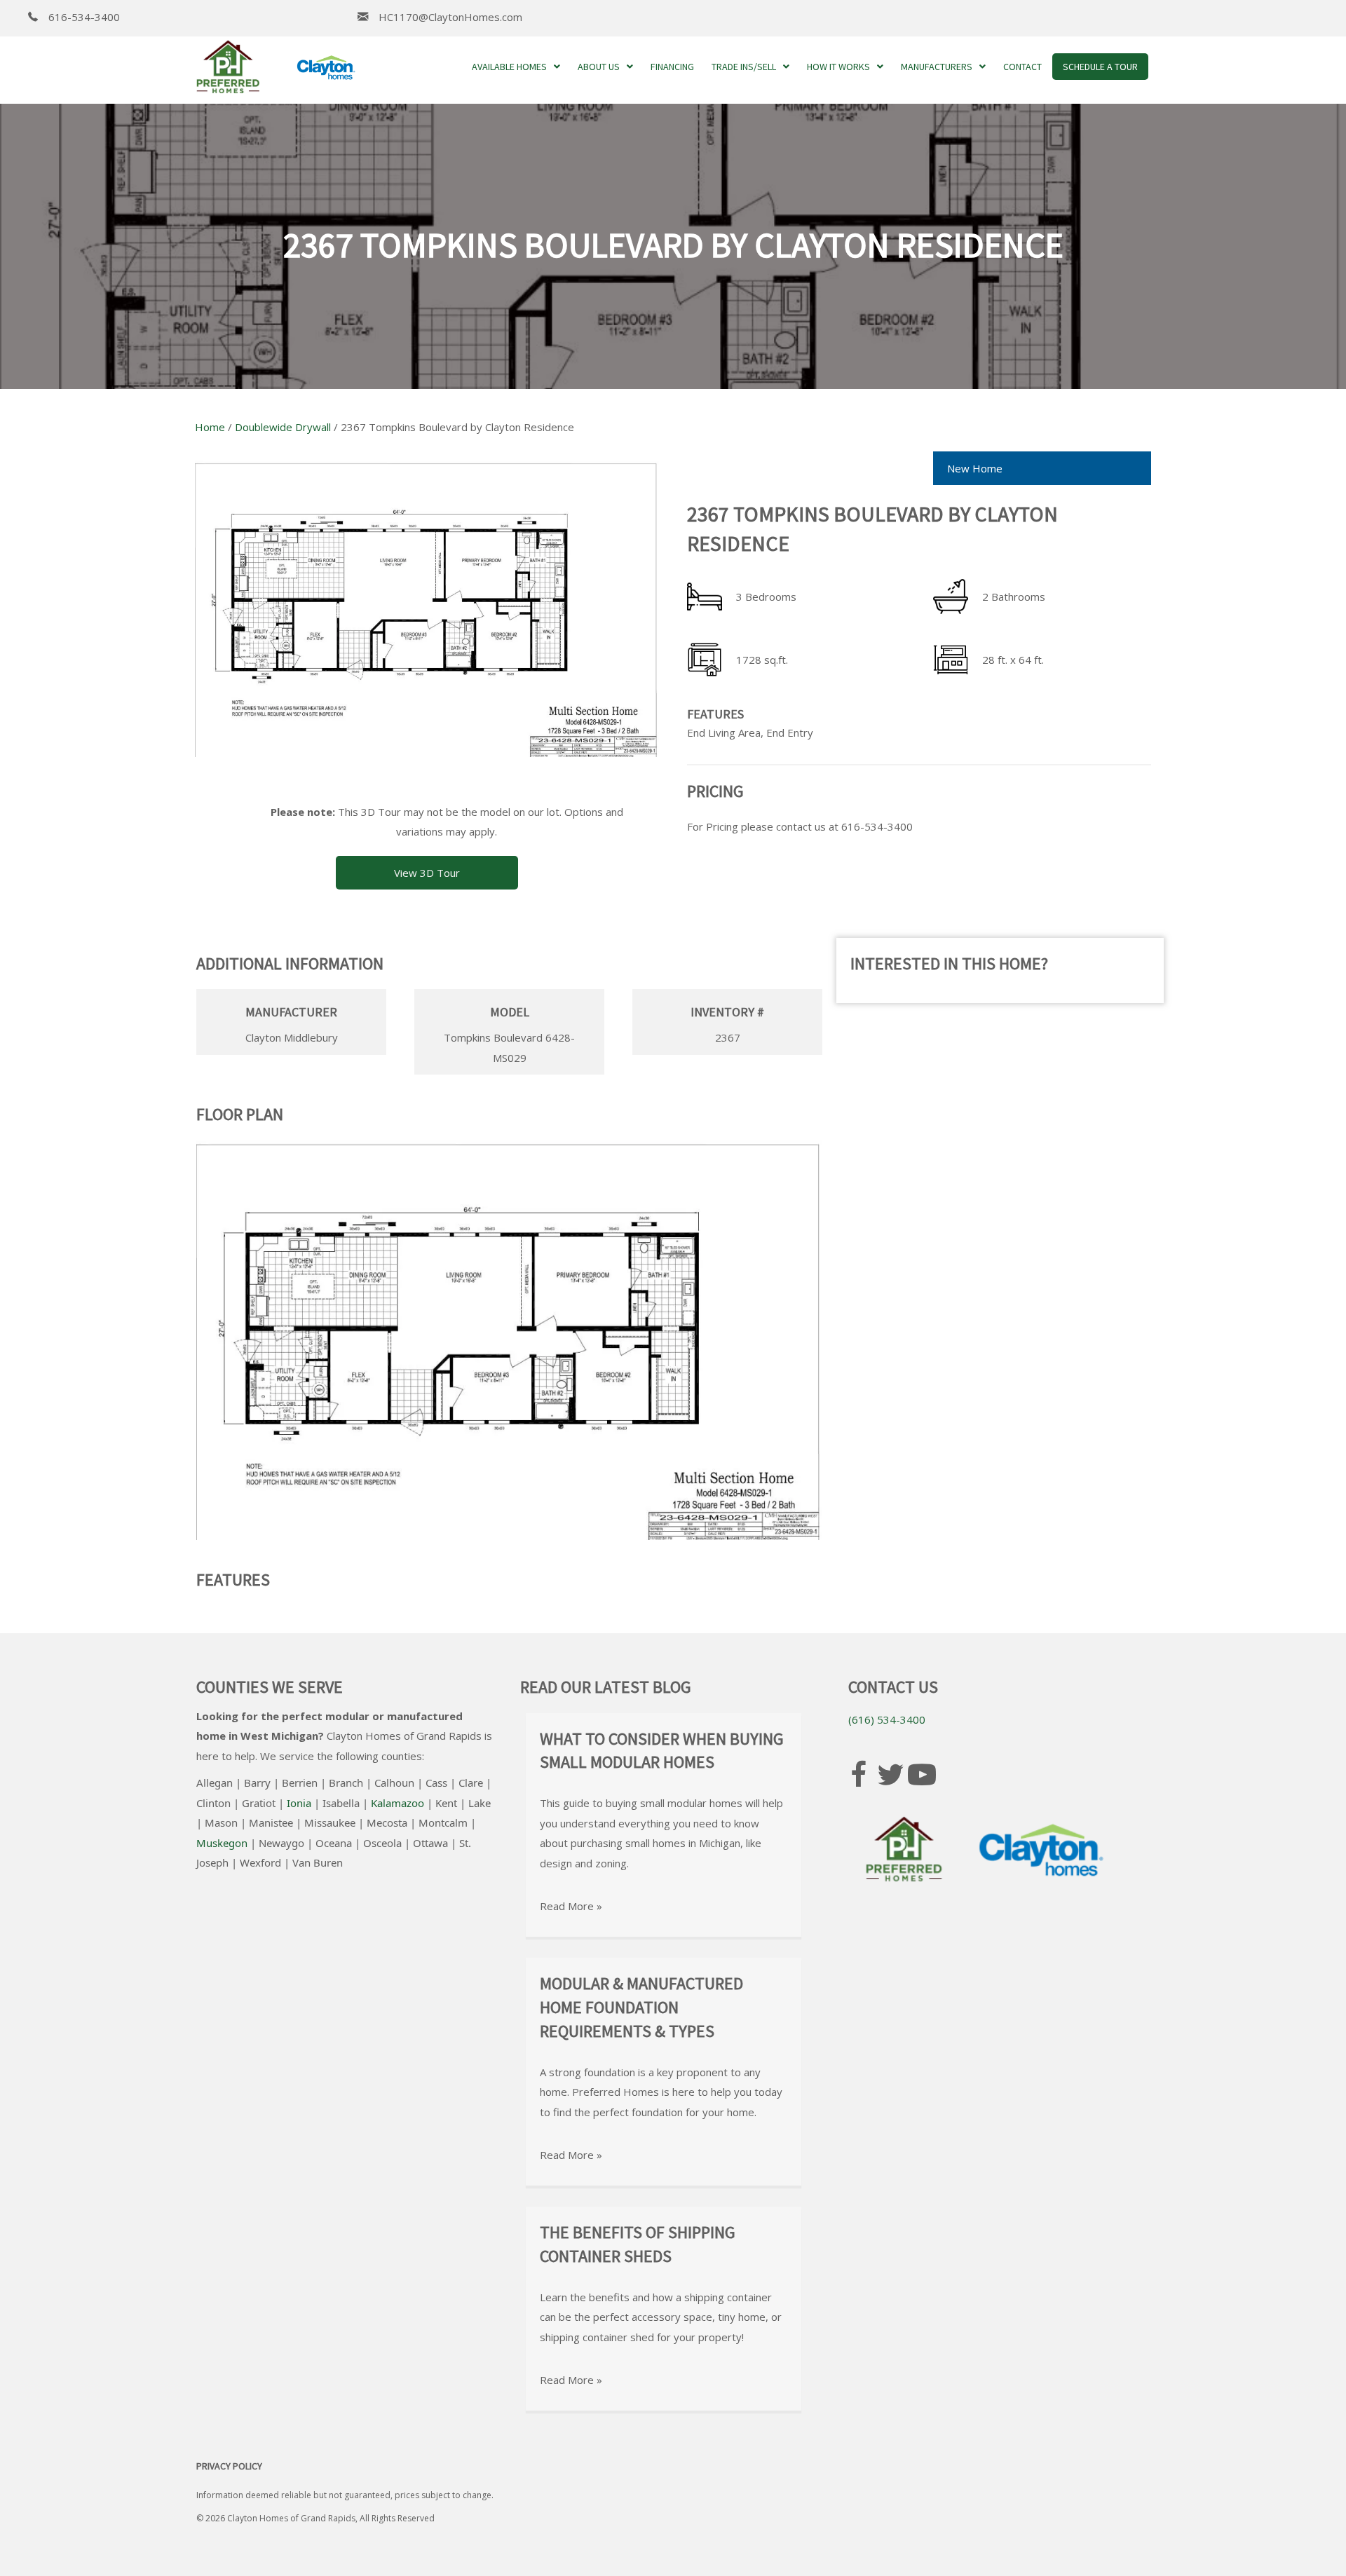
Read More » (571, 1906)
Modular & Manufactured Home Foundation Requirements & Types (641, 2007)
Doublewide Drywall (283, 427)
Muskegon (222, 1843)
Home (210, 427)
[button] (427, 873)
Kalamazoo (397, 1803)
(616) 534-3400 (887, 1719)
